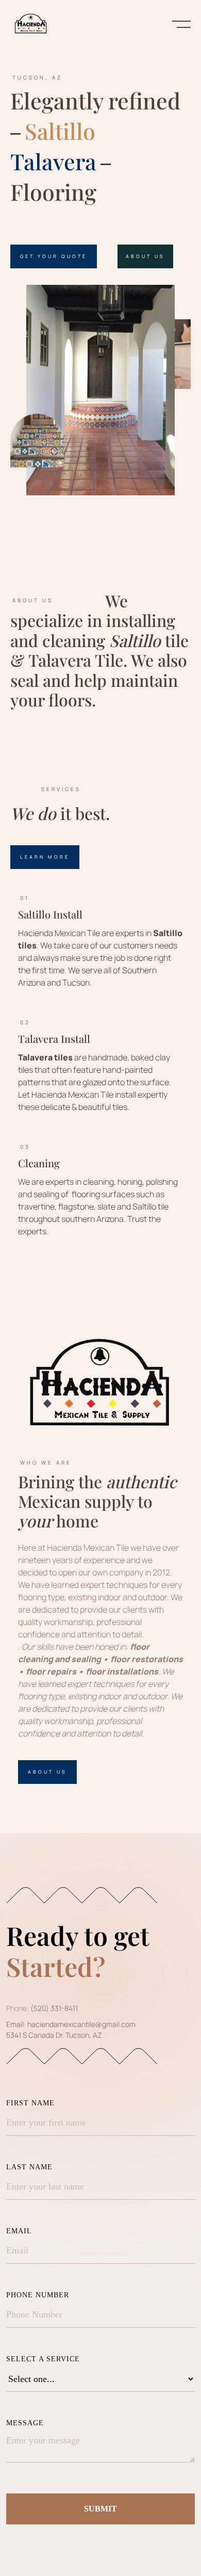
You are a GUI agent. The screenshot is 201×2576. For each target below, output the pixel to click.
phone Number (38, 2295)
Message (25, 2423)
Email (19, 2231)
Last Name (29, 2167)
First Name (30, 2103)
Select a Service (43, 2359)
